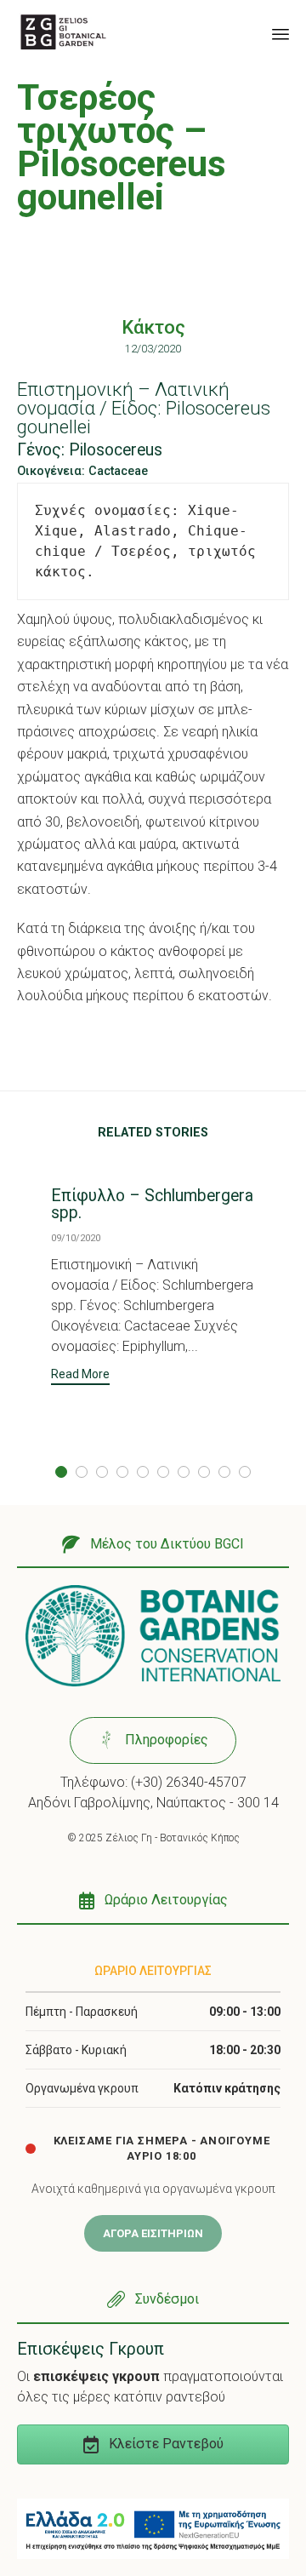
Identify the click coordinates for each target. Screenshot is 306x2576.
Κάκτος (153, 327)
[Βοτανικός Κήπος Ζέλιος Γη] (63, 32)
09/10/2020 (76, 1238)
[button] (80, 1376)
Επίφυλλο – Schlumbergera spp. (152, 1204)
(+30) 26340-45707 (189, 1782)
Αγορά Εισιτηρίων (153, 2233)
